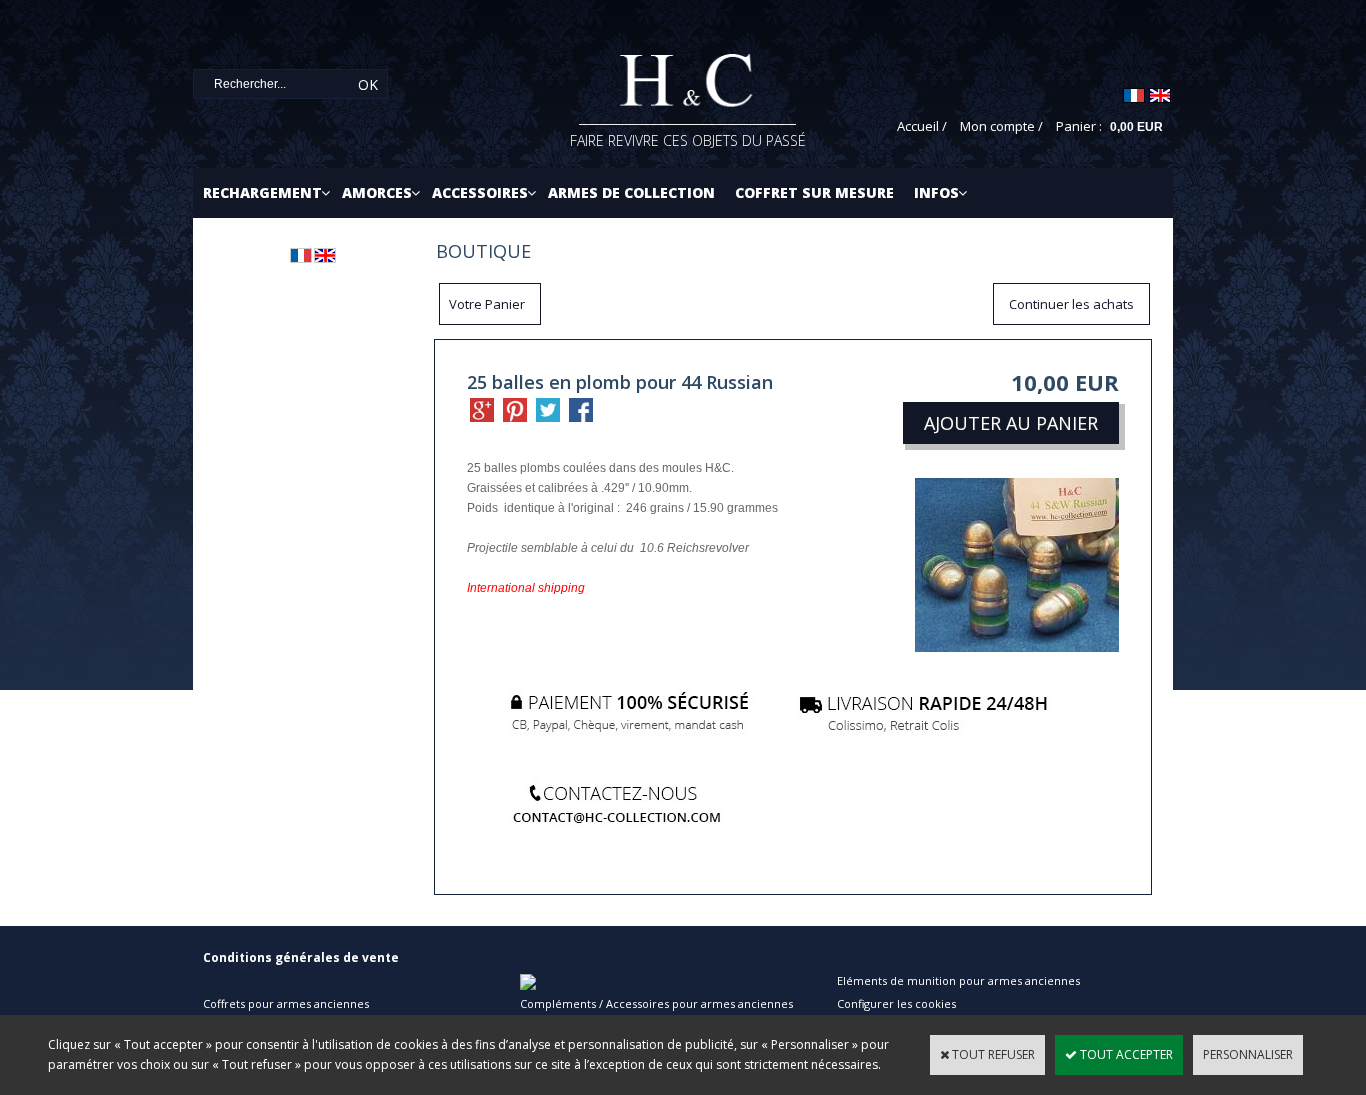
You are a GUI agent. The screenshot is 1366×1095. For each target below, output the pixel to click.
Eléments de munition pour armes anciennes (958, 980)
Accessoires (480, 192)
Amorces (377, 192)
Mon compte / (1001, 126)
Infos (936, 192)
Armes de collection (631, 192)
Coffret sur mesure (814, 192)
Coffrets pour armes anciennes (286, 1003)
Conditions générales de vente (301, 957)
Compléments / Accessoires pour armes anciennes (656, 1003)
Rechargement (262, 192)
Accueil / (922, 126)
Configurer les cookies (896, 1003)
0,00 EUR (1136, 127)
